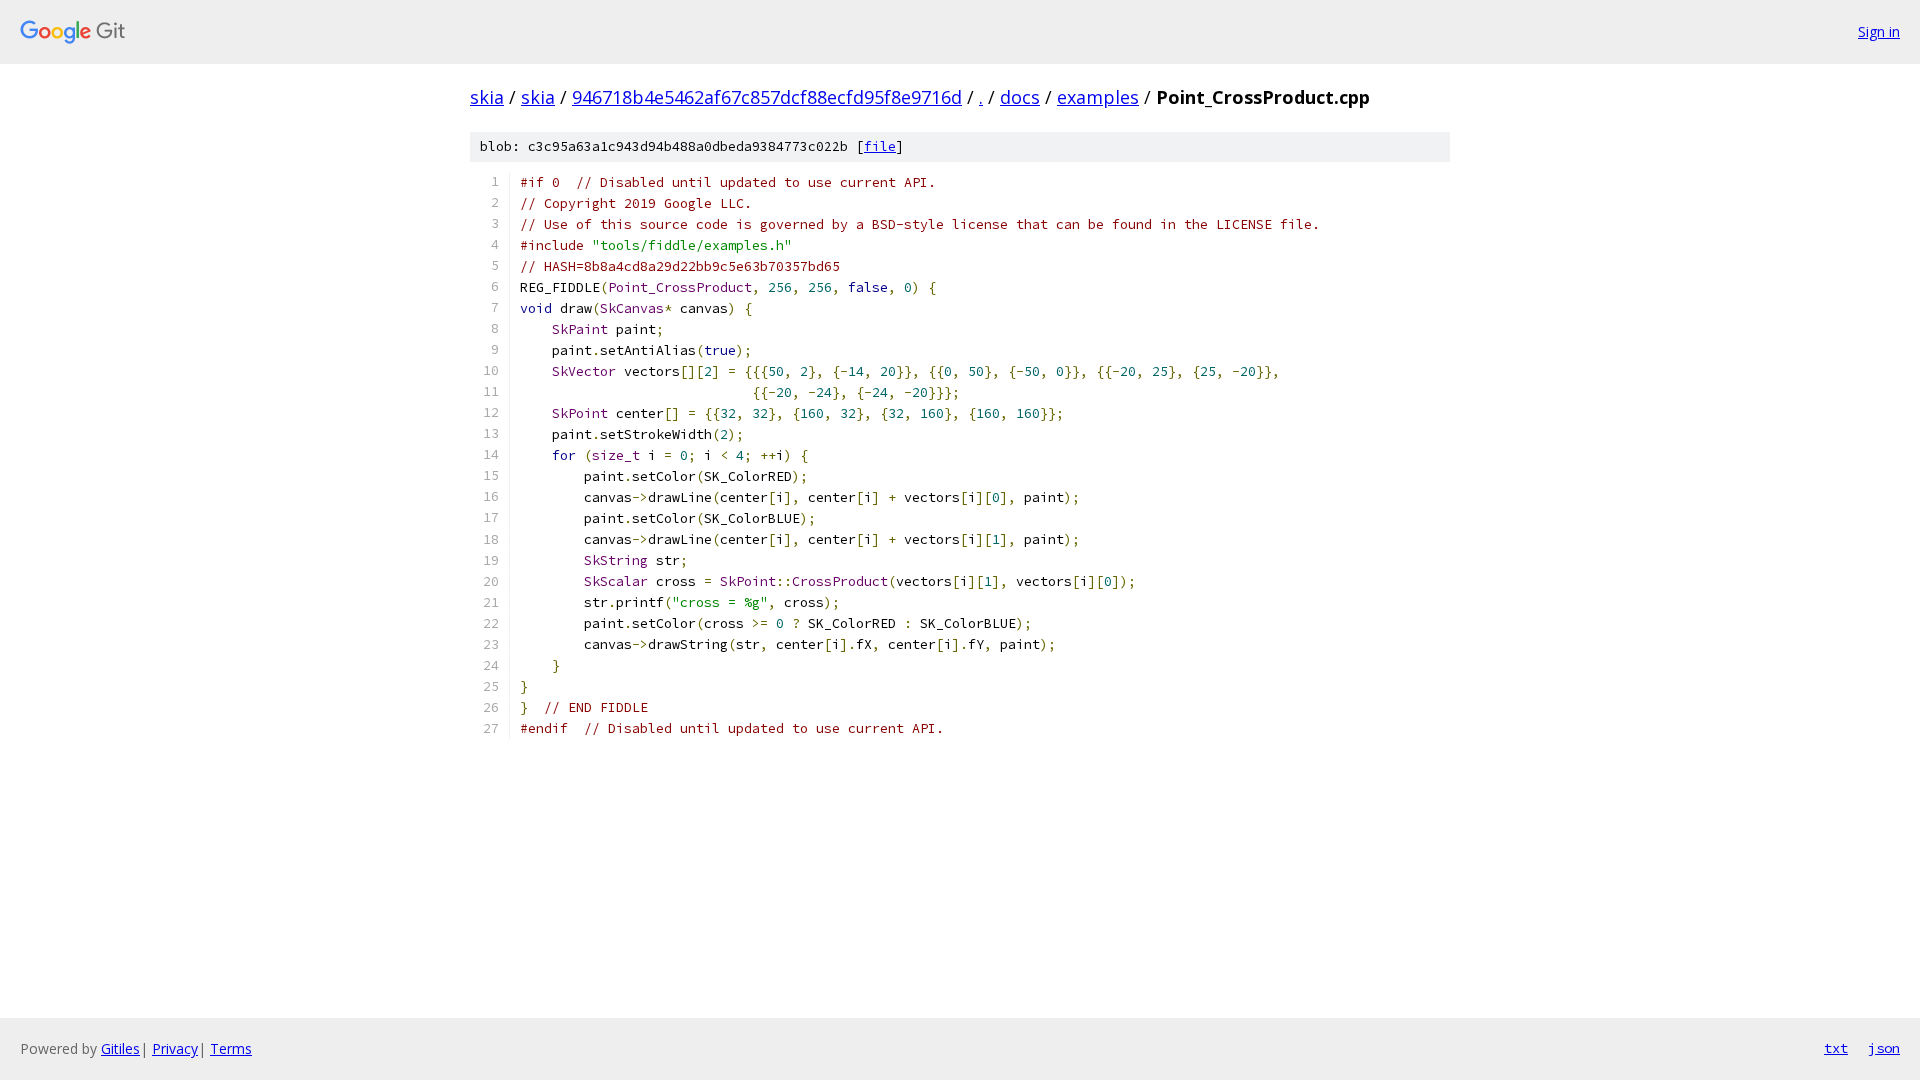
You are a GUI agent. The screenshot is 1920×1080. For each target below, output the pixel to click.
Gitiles (120, 1048)
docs (1020, 97)
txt (1836, 1048)
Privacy (175, 1048)
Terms (231, 1048)
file (880, 146)
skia (487, 97)
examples (1098, 97)
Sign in (1879, 31)
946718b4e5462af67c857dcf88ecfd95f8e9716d (767, 97)
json (1884, 1048)
